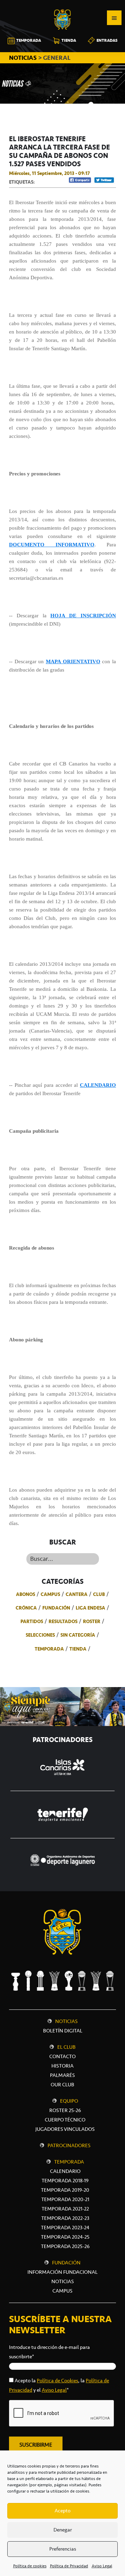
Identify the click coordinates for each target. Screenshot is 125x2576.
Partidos (32, 1621)
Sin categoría (78, 1635)
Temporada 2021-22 (65, 2209)
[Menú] (114, 18)
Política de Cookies (57, 2381)
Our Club (62, 2085)
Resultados (63, 1621)
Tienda (78, 1649)
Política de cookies (30, 2566)
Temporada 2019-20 (65, 2190)
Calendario (65, 2171)
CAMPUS (62, 2291)
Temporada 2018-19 (65, 2181)
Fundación (56, 1608)
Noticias (66, 2021)
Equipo (69, 2101)
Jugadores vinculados (65, 2129)
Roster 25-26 (65, 2110)
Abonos (26, 1594)
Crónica (26, 1608)
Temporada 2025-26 (65, 2246)
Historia (62, 2066)
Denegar (63, 2530)
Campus (50, 1594)
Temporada (49, 1649)
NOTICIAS (24, 58)
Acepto (62, 2511)
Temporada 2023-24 (65, 2228)
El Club (66, 2047)
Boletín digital (63, 2031)
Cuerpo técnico (65, 2120)
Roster (92, 1621)
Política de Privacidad (69, 2566)
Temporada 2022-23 (65, 2218)
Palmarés (62, 2075)
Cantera (77, 1594)
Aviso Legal (102, 2566)
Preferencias (63, 2549)
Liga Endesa (90, 1608)
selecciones (40, 1635)
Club (99, 1594)
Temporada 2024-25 (65, 2237)
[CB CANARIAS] (62, 5)
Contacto (62, 2056)
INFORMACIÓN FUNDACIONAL (62, 2272)
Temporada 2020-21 (65, 2199)
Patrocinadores (69, 2145)
